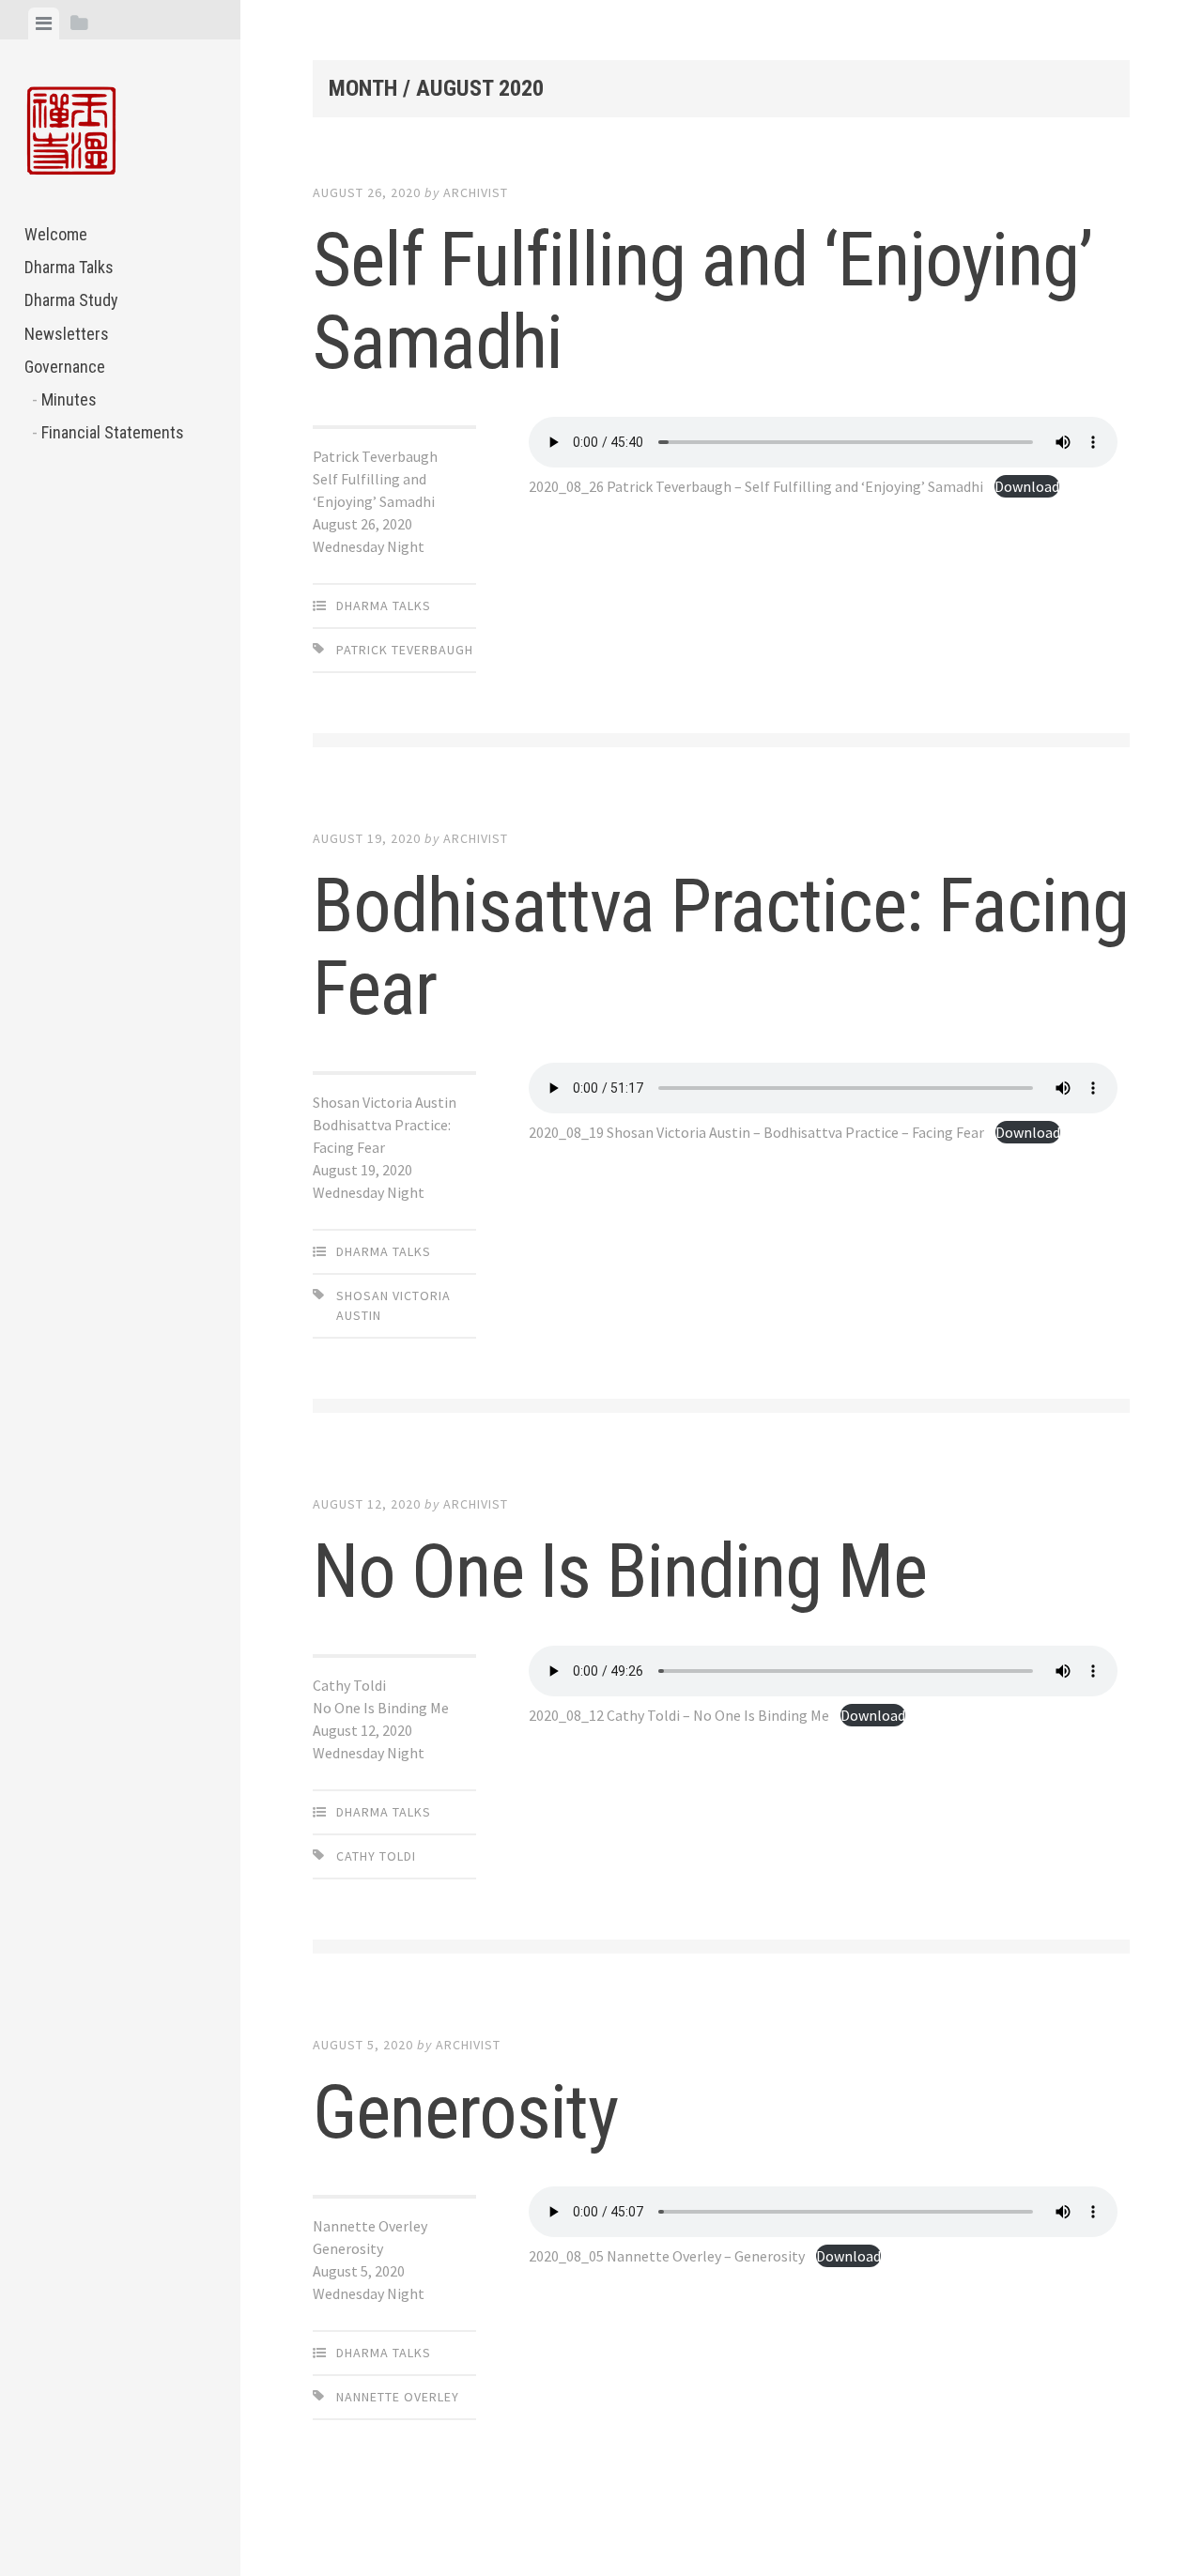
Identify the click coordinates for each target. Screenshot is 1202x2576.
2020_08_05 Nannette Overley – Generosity (667, 2256)
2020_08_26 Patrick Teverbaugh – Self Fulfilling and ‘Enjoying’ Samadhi (756, 486)
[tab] (44, 23)
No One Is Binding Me (620, 1572)
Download (1027, 486)
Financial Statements (113, 432)
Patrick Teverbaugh (405, 650)
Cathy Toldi (376, 1856)
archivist (476, 192)
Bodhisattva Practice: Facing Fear (721, 947)
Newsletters (67, 334)
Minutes (69, 399)
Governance (65, 367)
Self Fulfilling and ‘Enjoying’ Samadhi (702, 301)
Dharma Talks (69, 267)
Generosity (465, 2112)
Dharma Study (71, 300)
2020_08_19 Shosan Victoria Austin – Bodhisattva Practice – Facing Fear (756, 1132)
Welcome (56, 234)
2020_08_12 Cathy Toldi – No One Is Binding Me (679, 1715)
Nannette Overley (398, 2397)
